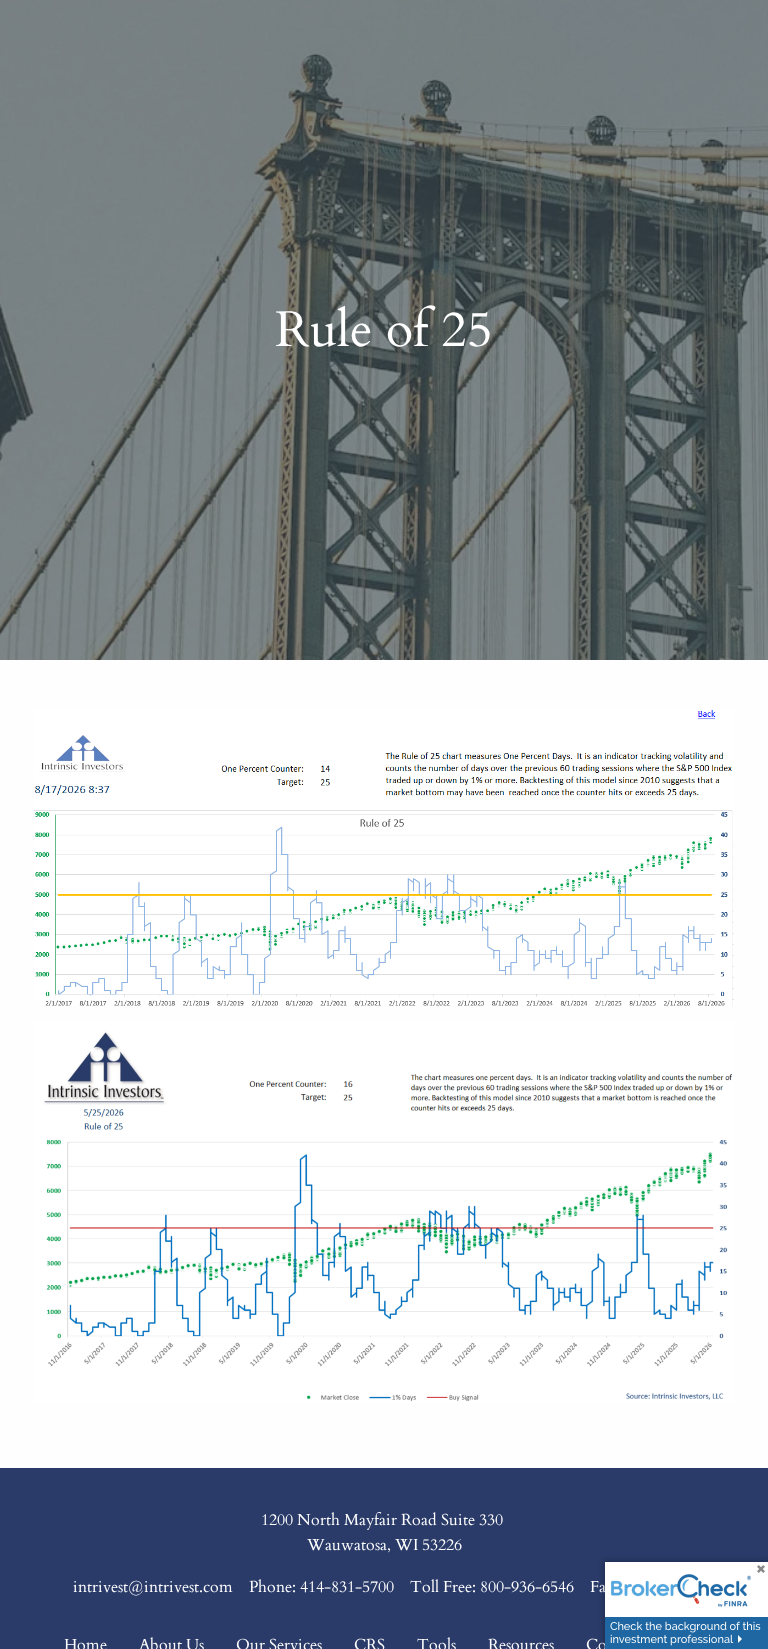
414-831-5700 (347, 1587)
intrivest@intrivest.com (153, 1587)
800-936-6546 (527, 1587)
